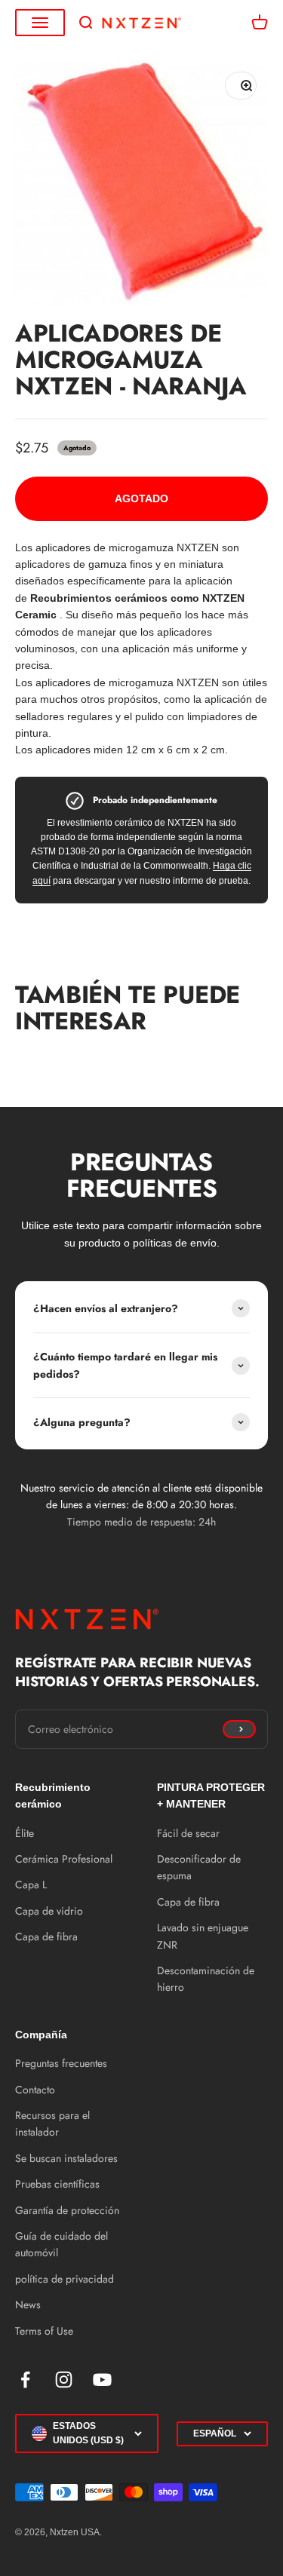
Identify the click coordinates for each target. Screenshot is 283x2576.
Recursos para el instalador (52, 2124)
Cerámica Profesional (64, 1859)
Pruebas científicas (57, 2184)
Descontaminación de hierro (206, 1979)
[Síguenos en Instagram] (64, 2380)
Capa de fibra (46, 1937)
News (28, 2305)
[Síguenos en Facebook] (25, 2380)
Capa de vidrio (49, 1911)
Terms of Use (44, 2331)
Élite (25, 1833)
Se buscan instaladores (66, 2158)
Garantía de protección (67, 2210)
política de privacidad (65, 2279)
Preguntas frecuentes (61, 2063)
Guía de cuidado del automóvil (62, 2244)
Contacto (35, 2090)
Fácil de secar (188, 1833)
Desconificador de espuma (199, 1867)
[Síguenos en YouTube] (102, 2380)
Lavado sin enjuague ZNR (203, 1936)
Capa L (31, 1884)
